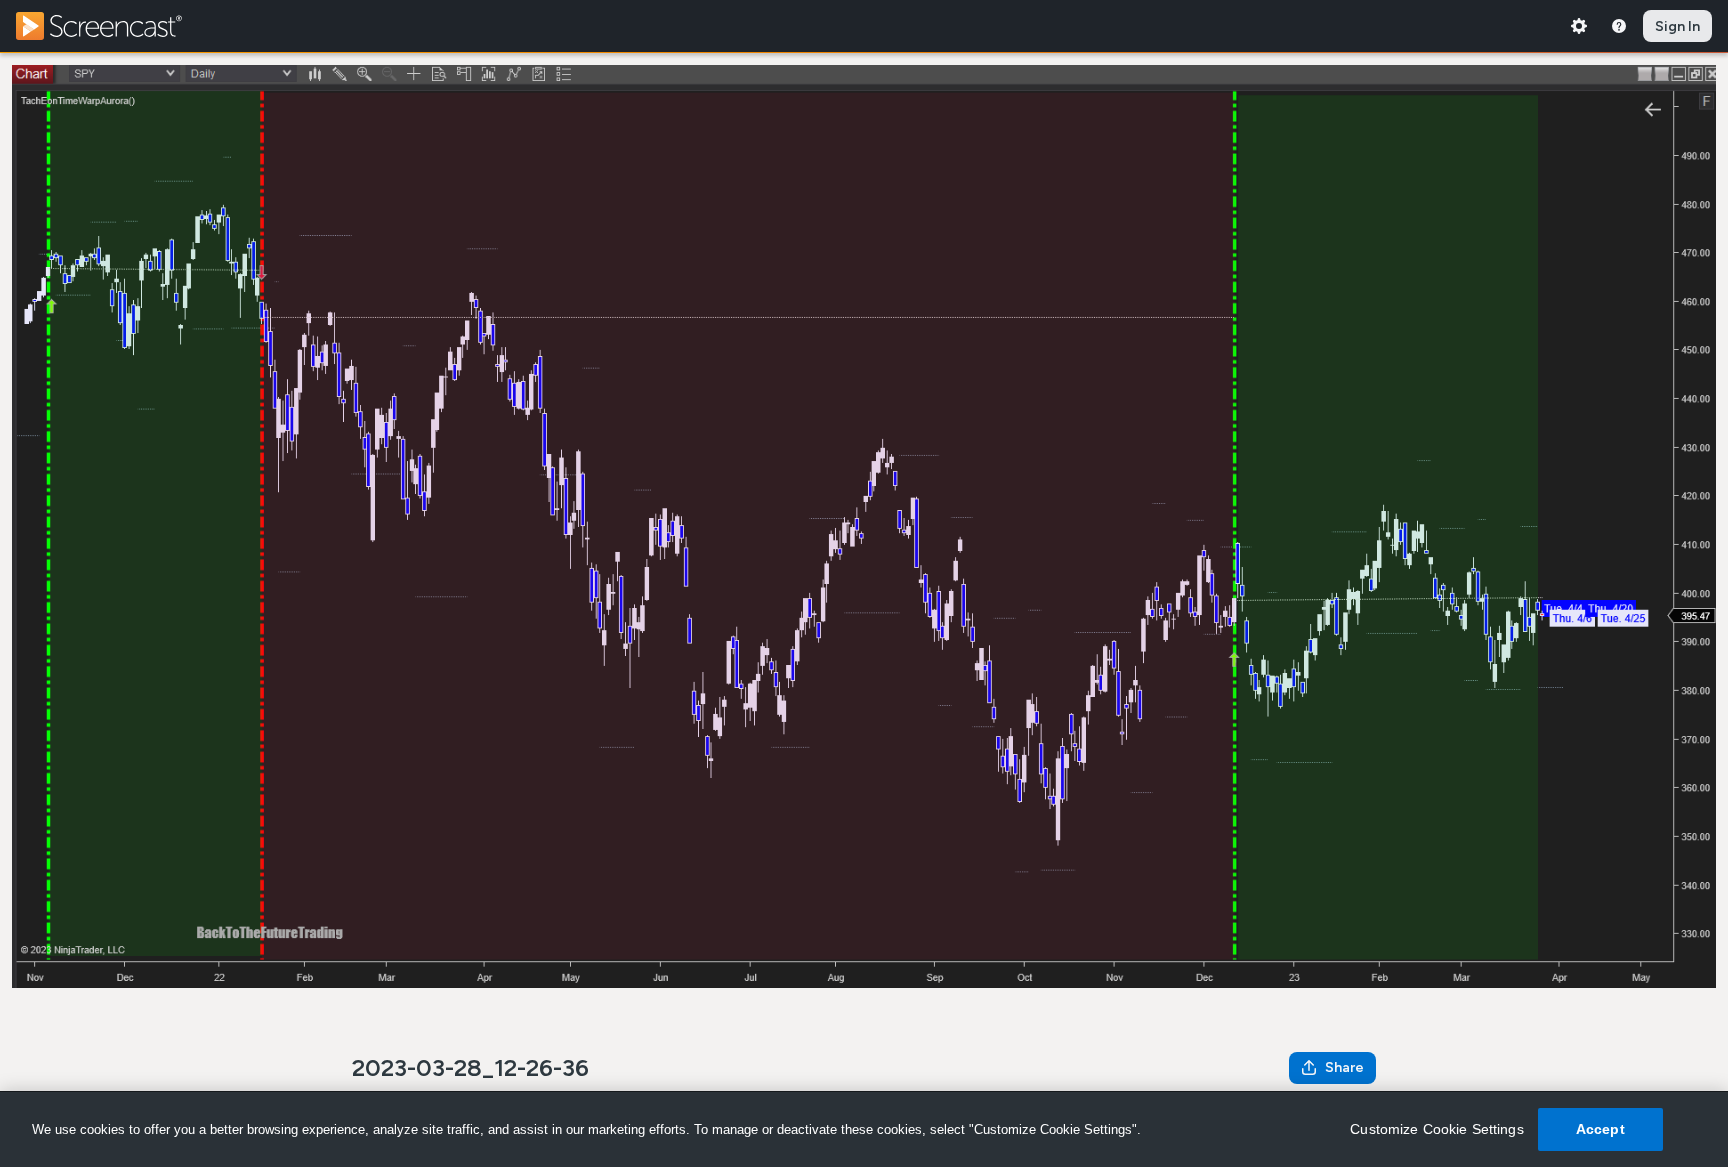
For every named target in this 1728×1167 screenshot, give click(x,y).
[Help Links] (1619, 26)
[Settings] (1579, 26)
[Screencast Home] (112, 26)
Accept (1600, 1129)
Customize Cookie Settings (1437, 1129)
